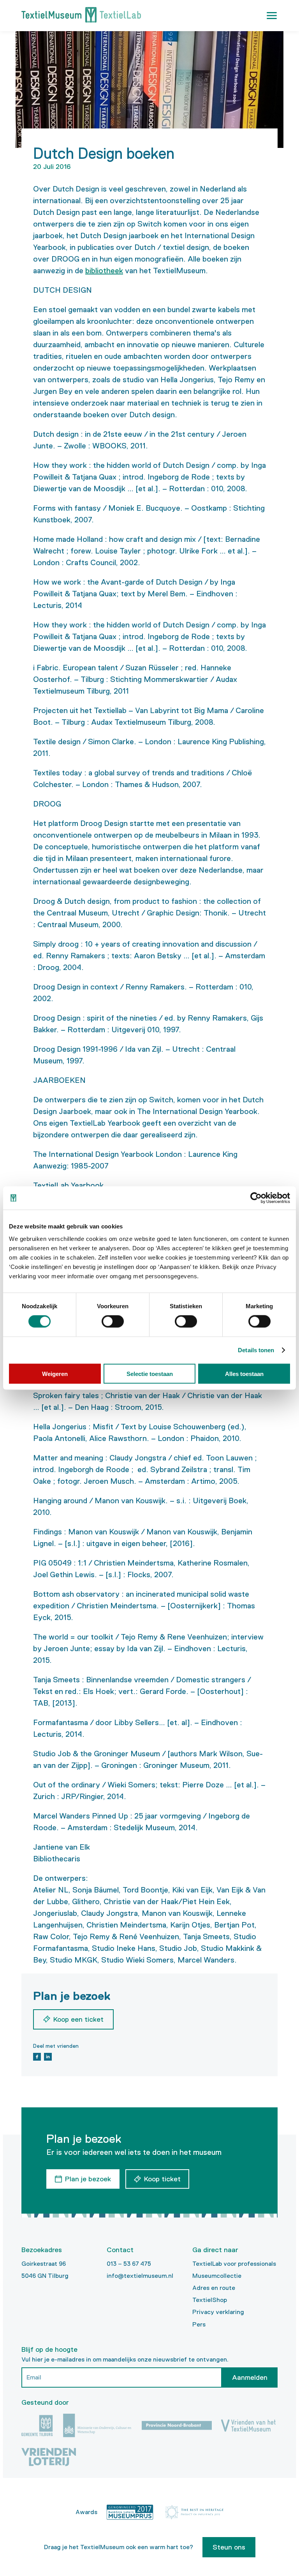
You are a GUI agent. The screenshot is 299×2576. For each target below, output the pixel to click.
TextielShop (210, 2300)
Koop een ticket (78, 2019)
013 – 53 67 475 (129, 2264)
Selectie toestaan (150, 1373)
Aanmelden (250, 2377)
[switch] (113, 1321)
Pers (199, 2324)
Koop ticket (162, 2179)
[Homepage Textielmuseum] (81, 16)
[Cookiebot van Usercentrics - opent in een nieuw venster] (256, 1198)
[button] (272, 16)
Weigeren (55, 1373)
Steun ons (229, 2547)
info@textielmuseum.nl (140, 2276)
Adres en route (214, 2288)
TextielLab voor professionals (234, 2264)
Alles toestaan (244, 1373)
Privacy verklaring (218, 2312)
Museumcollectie (217, 2276)
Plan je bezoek (88, 2179)
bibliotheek (104, 271)
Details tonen (256, 1350)
